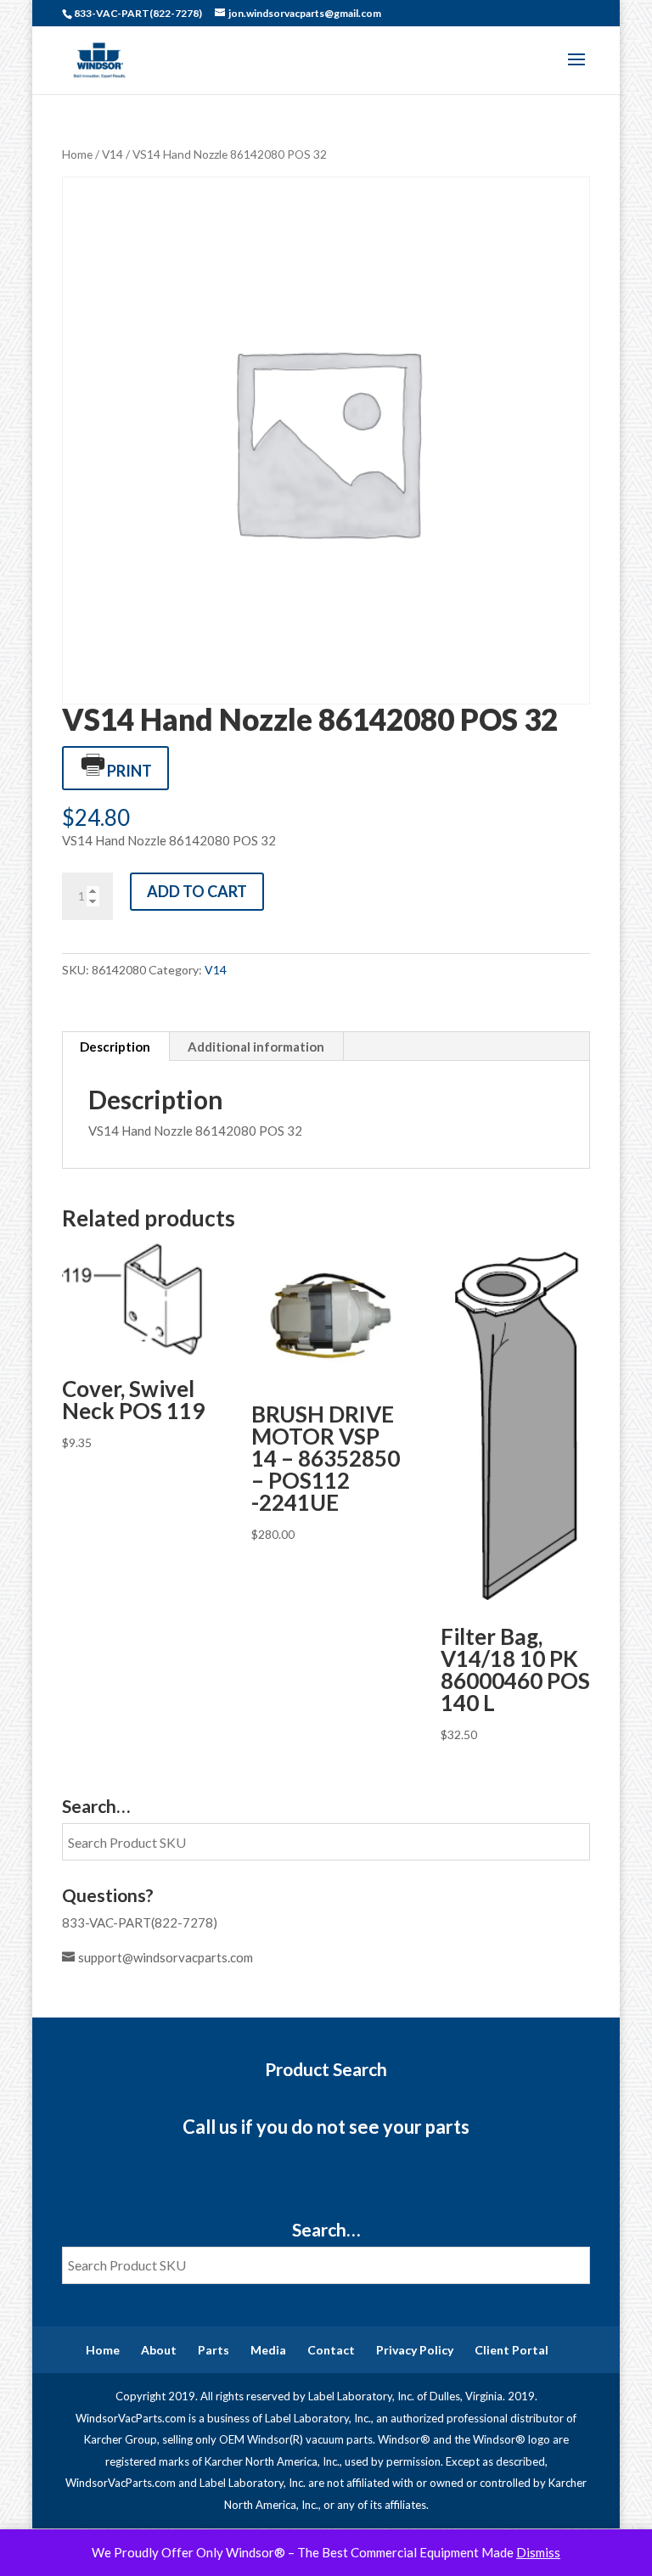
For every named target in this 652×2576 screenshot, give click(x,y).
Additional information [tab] (256, 1047)
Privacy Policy (415, 2350)
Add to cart (197, 891)
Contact (331, 2350)
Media (268, 2350)
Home (77, 154)
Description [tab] (115, 1047)
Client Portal (511, 2350)
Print (129, 771)
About (159, 2350)
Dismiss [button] (538, 2552)
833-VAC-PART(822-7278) (140, 1922)
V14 (112, 154)
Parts (214, 2350)
